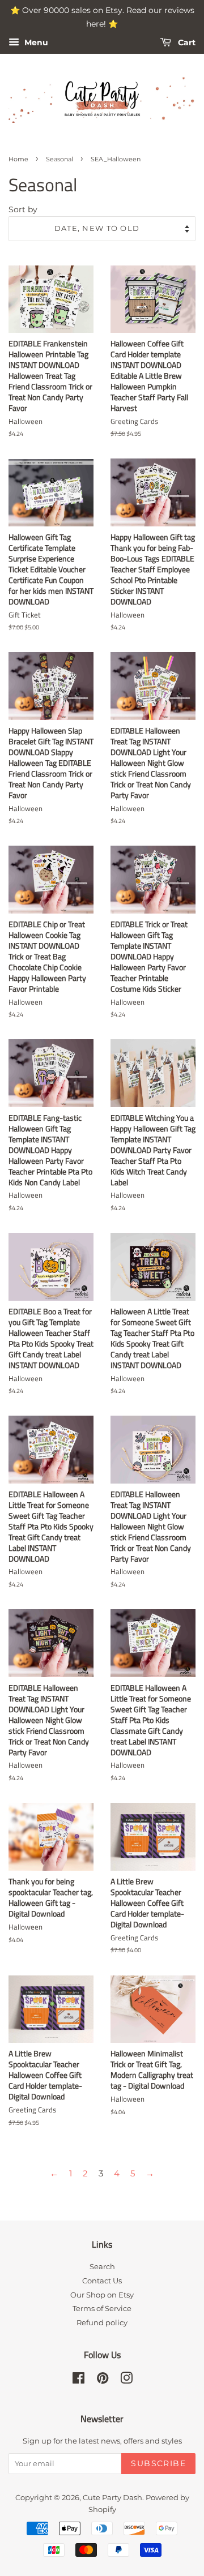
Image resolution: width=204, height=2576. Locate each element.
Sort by (23, 209)
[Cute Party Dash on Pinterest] (103, 2380)
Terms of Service (102, 2309)
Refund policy (102, 2323)
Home (18, 159)
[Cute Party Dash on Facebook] (78, 2380)
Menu (35, 42)
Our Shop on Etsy (102, 2295)
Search (102, 2267)
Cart (186, 42)
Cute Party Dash (112, 2498)
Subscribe (158, 2463)
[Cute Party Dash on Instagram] (126, 2380)
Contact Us (102, 2281)
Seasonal (59, 159)
